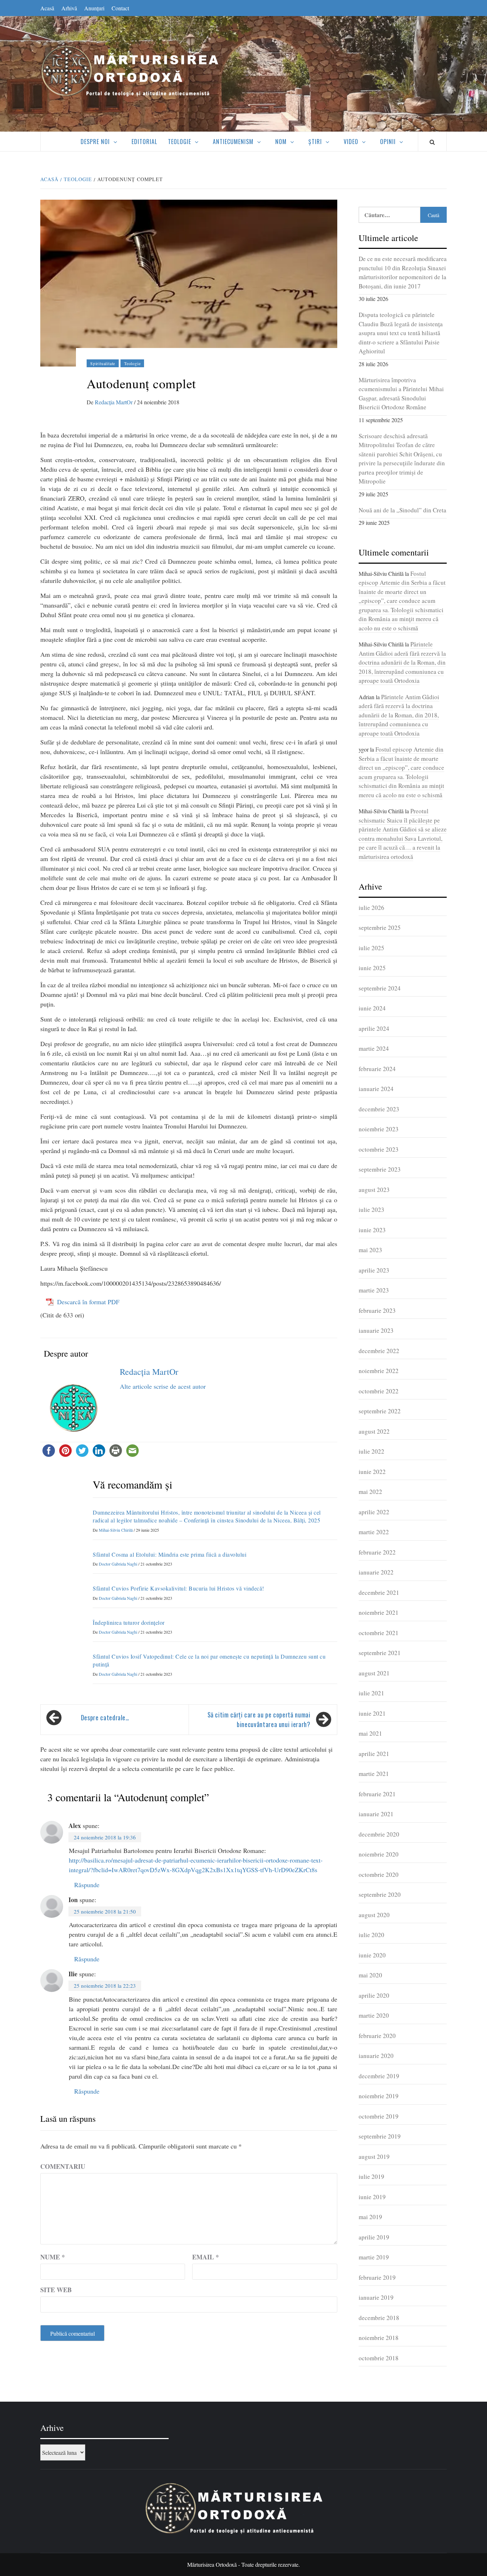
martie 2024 (374, 1048)
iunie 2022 (372, 1472)
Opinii (388, 142)
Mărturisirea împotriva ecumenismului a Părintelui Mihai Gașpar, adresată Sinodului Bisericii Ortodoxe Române (401, 394)
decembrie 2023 (379, 1109)
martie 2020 (374, 2015)
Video (351, 142)
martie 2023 (374, 1290)
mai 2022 (370, 1492)
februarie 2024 (377, 1069)
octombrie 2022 (379, 1391)
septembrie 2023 (380, 1169)
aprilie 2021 (374, 1754)
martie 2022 (374, 1532)
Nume (53, 2257)
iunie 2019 (372, 2197)
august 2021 (374, 1673)
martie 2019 (374, 2257)
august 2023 (374, 1190)
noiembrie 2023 (379, 1129)
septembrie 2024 (380, 988)
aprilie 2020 (374, 1995)
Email (206, 2257)
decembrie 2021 (379, 1592)
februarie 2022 (377, 1552)
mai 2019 (370, 2217)
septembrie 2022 (380, 1411)
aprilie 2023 (374, 1270)
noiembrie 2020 (379, 1854)
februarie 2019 (377, 2277)
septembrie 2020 (380, 1894)
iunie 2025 (372, 968)
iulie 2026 (371, 908)
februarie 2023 (377, 1310)
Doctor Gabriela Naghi (119, 1564)
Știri (315, 142)
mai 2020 (370, 1975)
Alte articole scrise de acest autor (163, 1386)
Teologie (180, 142)
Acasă (47, 8)
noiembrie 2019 (379, 2096)
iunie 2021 (372, 1713)
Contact (120, 8)
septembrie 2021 (380, 1653)
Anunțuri (94, 8)
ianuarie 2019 (376, 2297)
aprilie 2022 (374, 1512)
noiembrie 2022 (379, 1371)
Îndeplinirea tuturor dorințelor (129, 1622)
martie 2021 (374, 1774)
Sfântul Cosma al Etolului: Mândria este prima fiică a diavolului (170, 1554)
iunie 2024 (372, 1008)
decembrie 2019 (379, 2076)
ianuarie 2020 (376, 2056)
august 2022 (374, 1431)
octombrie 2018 (379, 2358)
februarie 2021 (377, 1794)
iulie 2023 (371, 1210)
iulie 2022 (371, 1451)
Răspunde (87, 1885)
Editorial (144, 142)
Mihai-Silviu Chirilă (116, 1530)
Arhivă (69, 8)
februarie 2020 (377, 2036)
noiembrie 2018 (379, 2338)
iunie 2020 (372, 1955)
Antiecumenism (233, 142)
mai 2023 (370, 1250)
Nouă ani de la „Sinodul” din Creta (403, 510)
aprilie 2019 (374, 2237)
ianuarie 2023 (376, 1330)
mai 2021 (370, 1733)
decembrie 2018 (379, 2318)
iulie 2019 (371, 2176)
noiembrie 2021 (379, 1612)
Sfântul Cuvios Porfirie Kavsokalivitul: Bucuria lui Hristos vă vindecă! (178, 1588)
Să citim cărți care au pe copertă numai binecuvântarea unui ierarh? (259, 1719)
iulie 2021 (371, 1693)
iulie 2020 (371, 1935)
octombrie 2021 (379, 1633)
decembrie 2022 (379, 1351)
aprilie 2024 (374, 1028)
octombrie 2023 (379, 1149)
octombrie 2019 (379, 2116)
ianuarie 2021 (376, 1814)
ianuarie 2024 (376, 1089)
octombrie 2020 (379, 1875)
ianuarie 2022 (376, 1572)
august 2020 (374, 1915)
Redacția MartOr (114, 402)
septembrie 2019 (380, 2136)
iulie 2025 (371, 948)
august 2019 (374, 2157)
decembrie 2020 (379, 1834)
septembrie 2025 (380, 928)
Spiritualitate (103, 363)
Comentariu (63, 2166)
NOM (281, 142)
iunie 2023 (372, 1230)
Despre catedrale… (105, 1717)
